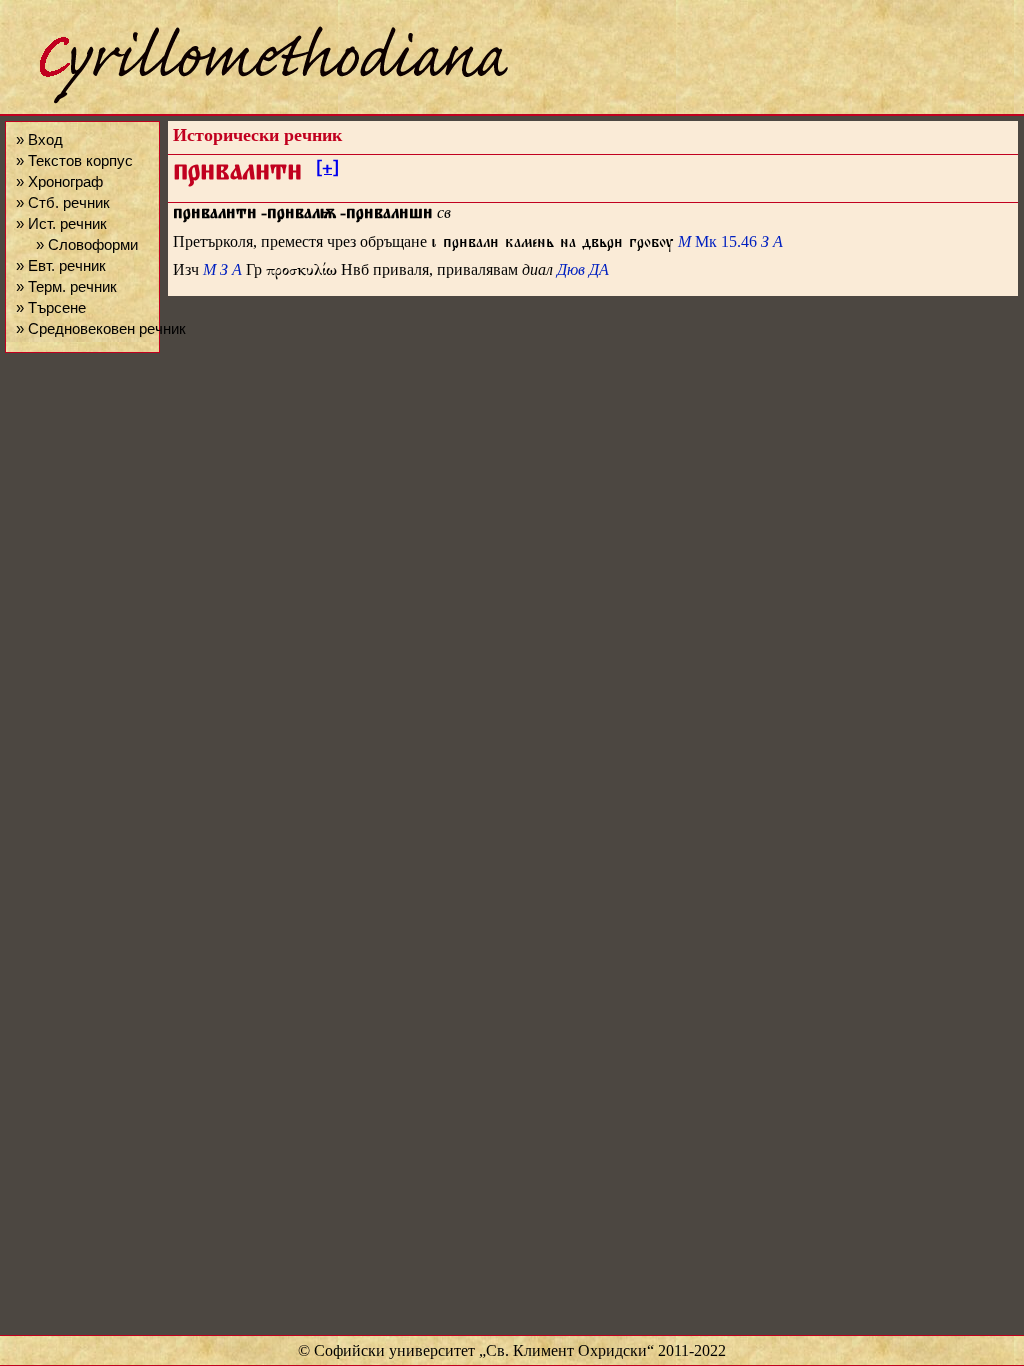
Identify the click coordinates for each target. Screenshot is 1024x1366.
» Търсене (51, 307)
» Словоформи (87, 244)
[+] (327, 171)
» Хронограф (59, 181)
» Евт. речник (61, 265)
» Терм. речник (66, 286)
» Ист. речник (61, 223)
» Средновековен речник (101, 328)
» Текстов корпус (74, 160)
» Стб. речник (63, 202)
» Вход (39, 139)
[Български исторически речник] (256, 100)
